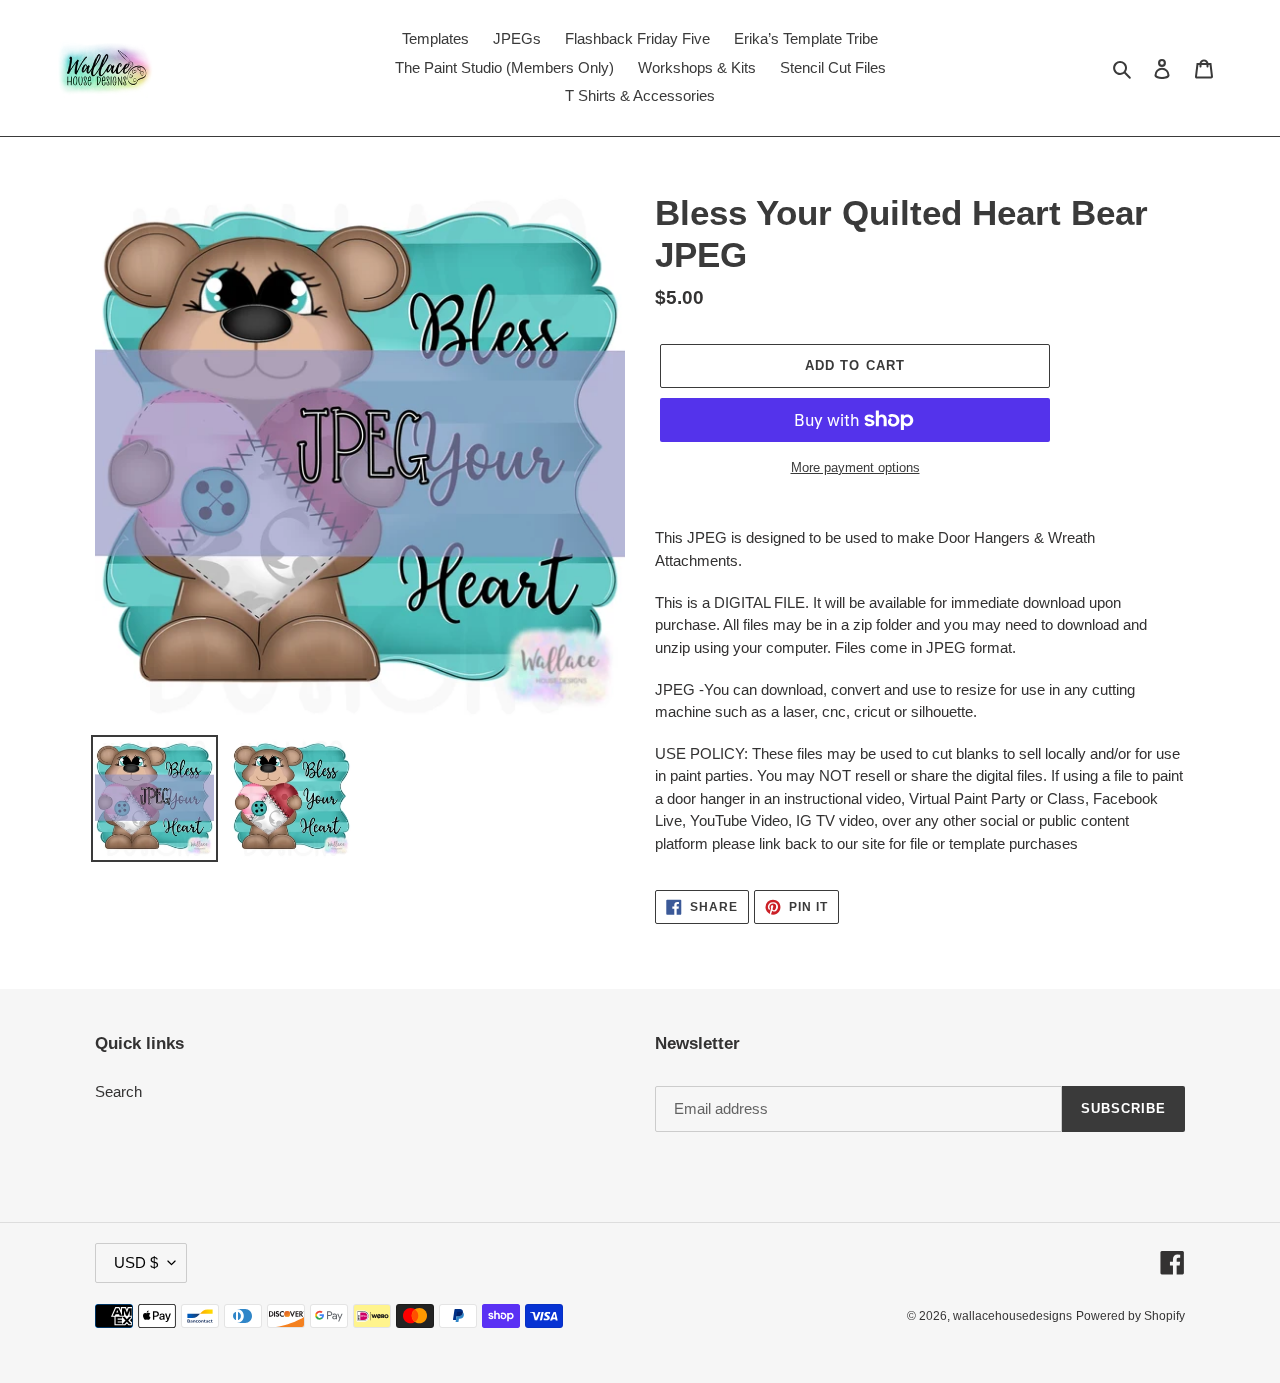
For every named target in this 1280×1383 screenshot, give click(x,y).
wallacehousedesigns (1012, 1316)
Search (118, 1091)
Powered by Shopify (1130, 1316)
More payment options (855, 467)
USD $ (136, 1262)
